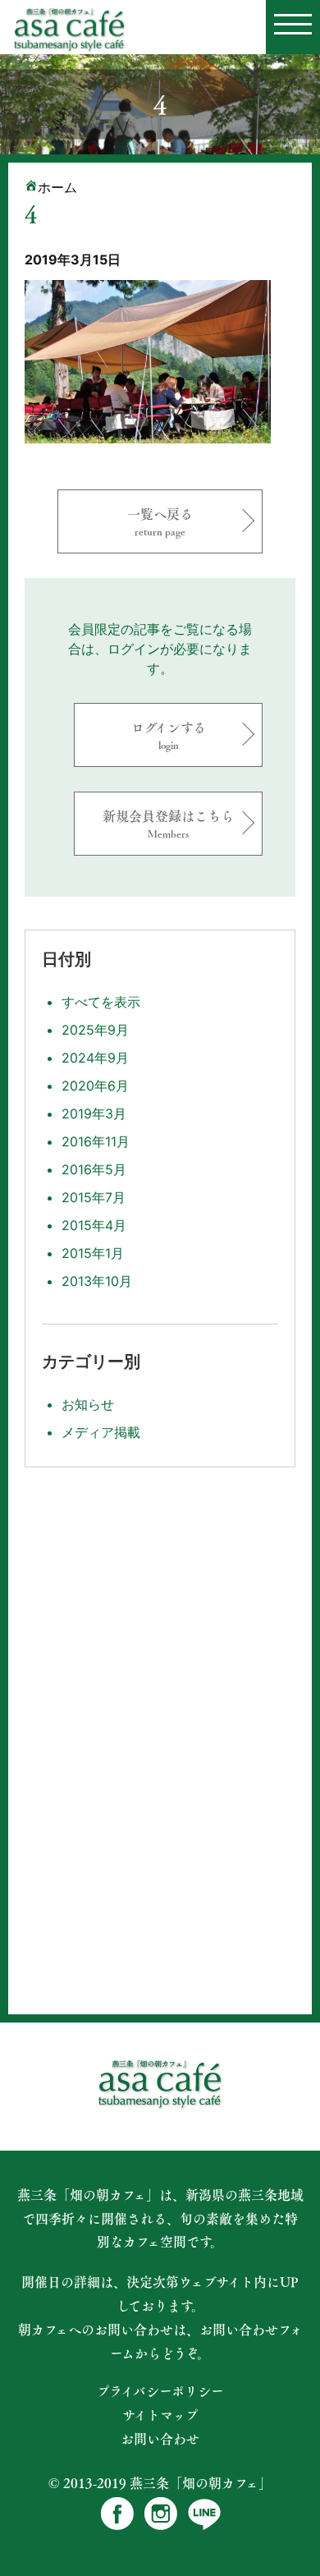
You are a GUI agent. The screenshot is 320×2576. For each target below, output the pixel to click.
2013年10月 (97, 1281)
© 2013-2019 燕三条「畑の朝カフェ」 (160, 2483)
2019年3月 (94, 1114)
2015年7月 (94, 1197)
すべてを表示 (101, 1002)
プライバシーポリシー (160, 2391)
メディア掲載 (101, 1432)
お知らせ (88, 1404)
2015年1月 (93, 1253)
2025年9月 (95, 1030)
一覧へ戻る (160, 521)
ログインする (169, 735)
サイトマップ (160, 2415)
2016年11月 (96, 1141)
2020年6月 (95, 1086)
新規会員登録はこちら (168, 823)
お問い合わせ (160, 2439)
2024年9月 (95, 1058)
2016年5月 (94, 1169)
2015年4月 (94, 1225)
